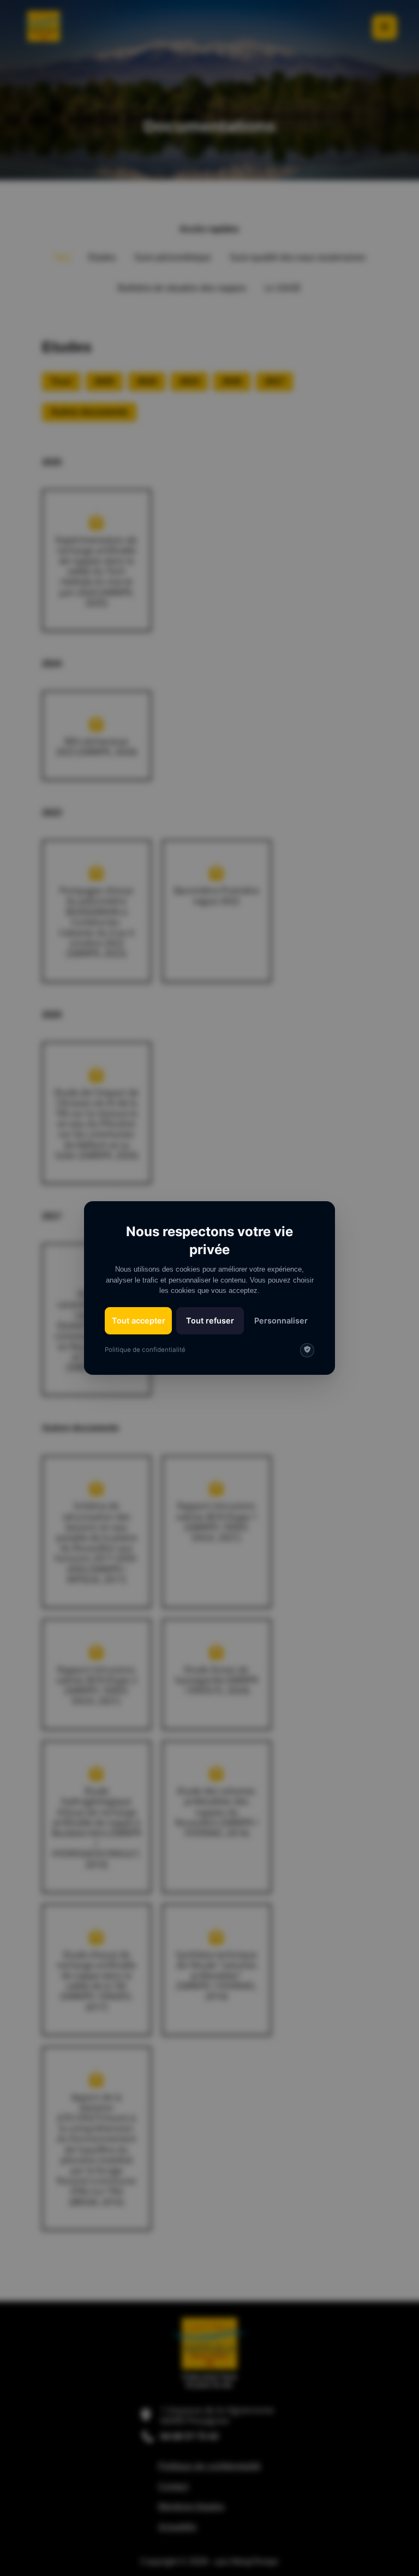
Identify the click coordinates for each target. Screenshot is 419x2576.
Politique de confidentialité (145, 1350)
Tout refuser (210, 1320)
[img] (307, 1350)
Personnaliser (281, 1320)
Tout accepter (139, 1320)
